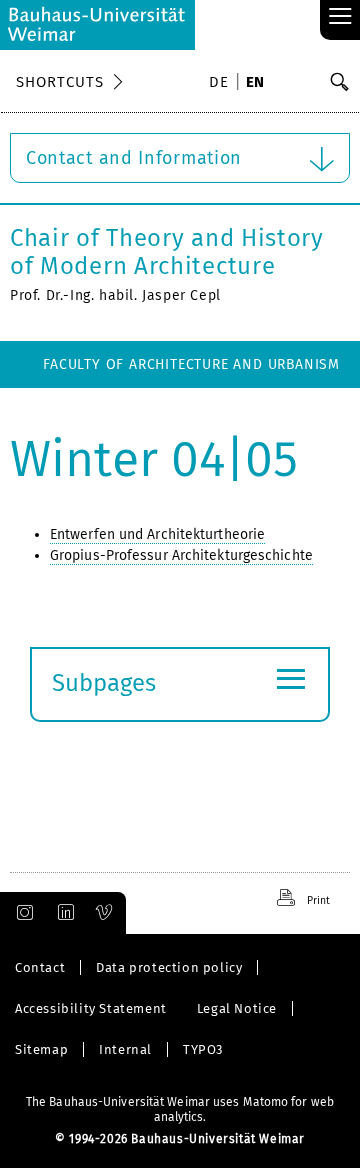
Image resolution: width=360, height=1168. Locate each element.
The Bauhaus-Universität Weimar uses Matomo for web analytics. (180, 1109)
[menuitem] (222, 84)
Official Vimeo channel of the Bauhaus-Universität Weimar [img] (105, 913)
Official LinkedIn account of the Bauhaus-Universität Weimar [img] (63, 913)
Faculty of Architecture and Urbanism (191, 364)
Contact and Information (134, 158)
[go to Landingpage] (97, 25)
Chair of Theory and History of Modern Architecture (167, 252)
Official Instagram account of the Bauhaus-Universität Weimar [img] (21, 913)
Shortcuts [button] (60, 82)
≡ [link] (340, 17)
